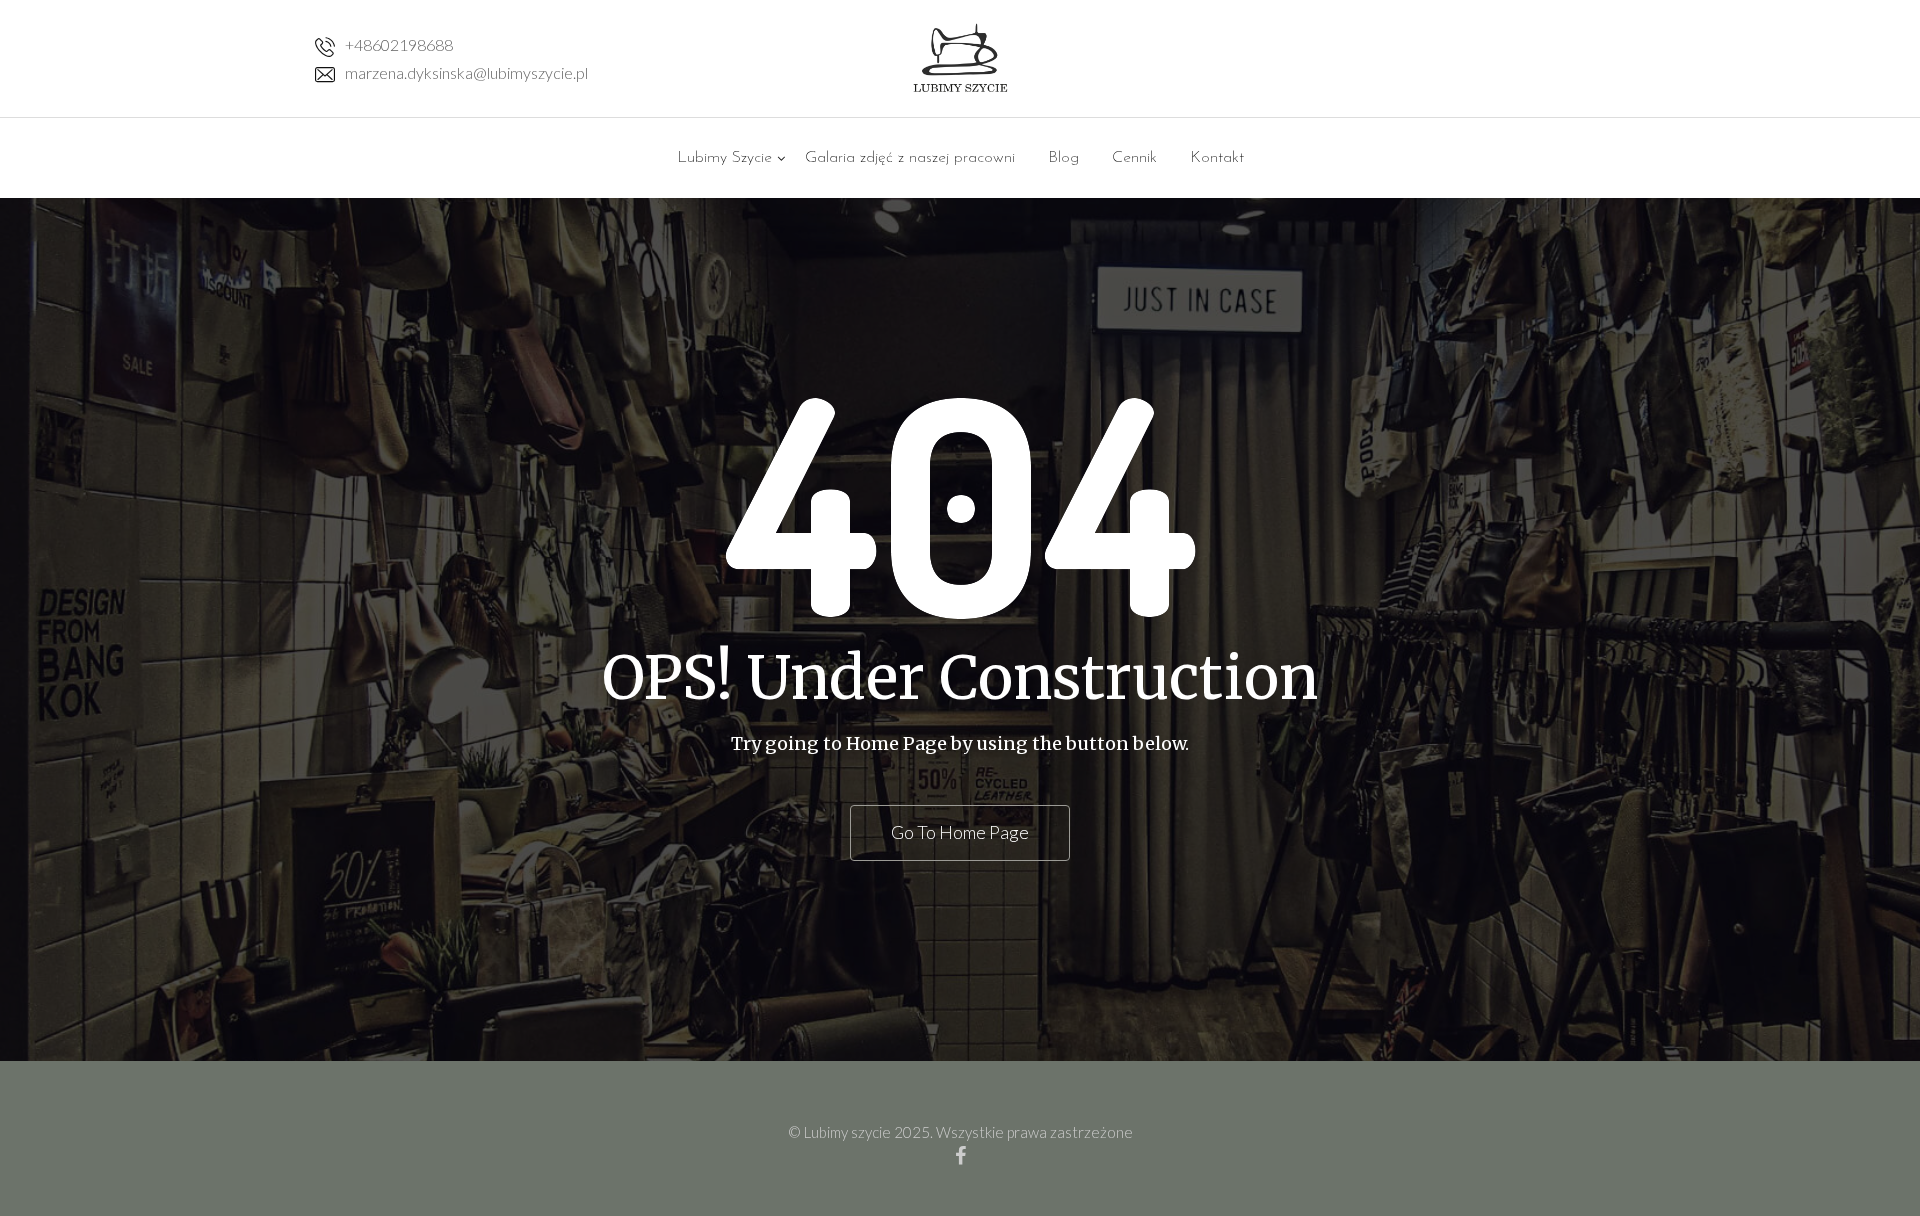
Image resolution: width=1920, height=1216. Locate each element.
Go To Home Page (960, 832)
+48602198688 (399, 44)
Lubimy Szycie (724, 158)
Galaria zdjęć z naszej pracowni (910, 158)
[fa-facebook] (960, 1155)
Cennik (1134, 158)
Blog (1063, 158)
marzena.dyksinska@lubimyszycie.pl (466, 72)
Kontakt (1217, 158)
